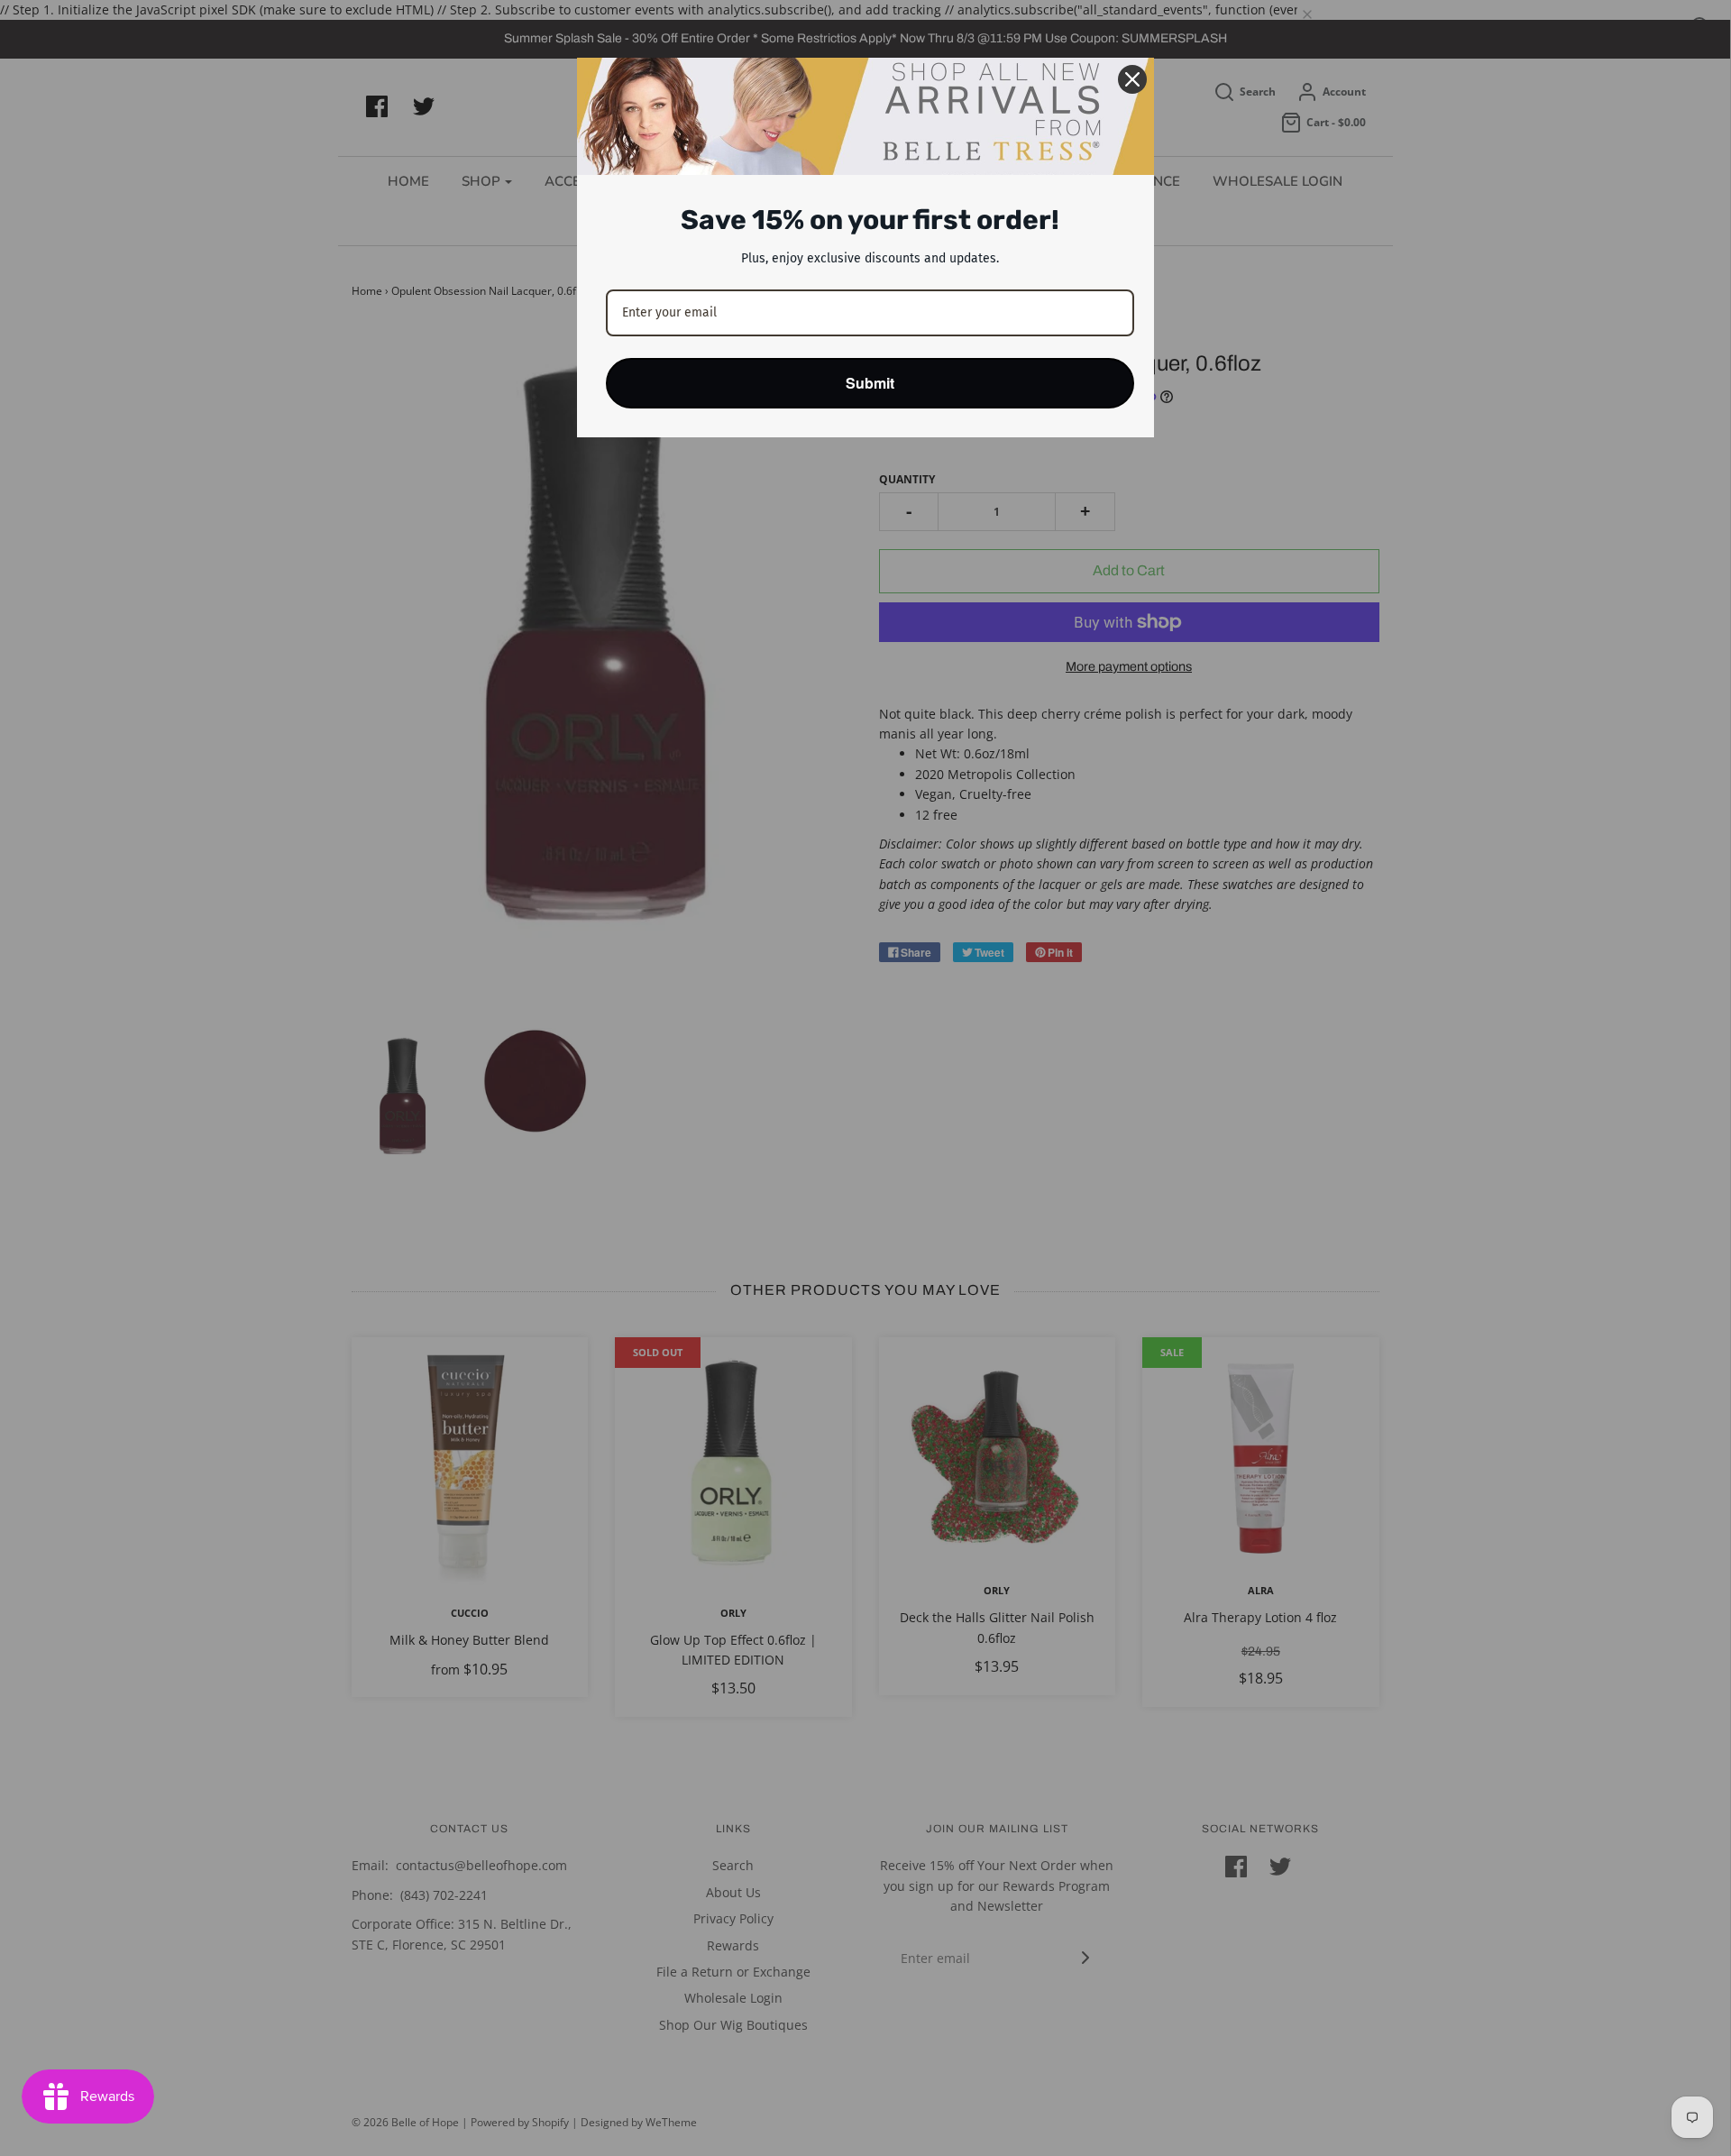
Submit (870, 383)
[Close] (1132, 79)
